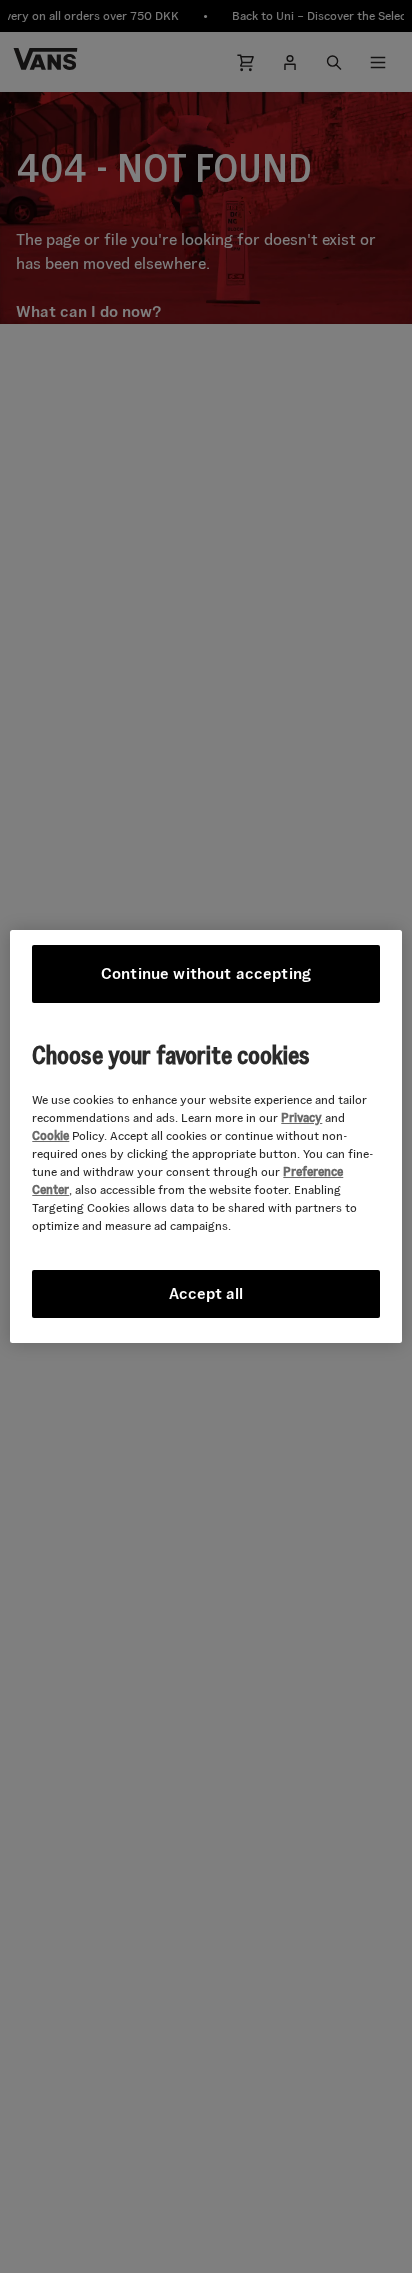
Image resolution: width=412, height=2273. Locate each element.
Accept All (206, 1293)
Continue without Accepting (206, 973)
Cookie (50, 1135)
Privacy (301, 1117)
